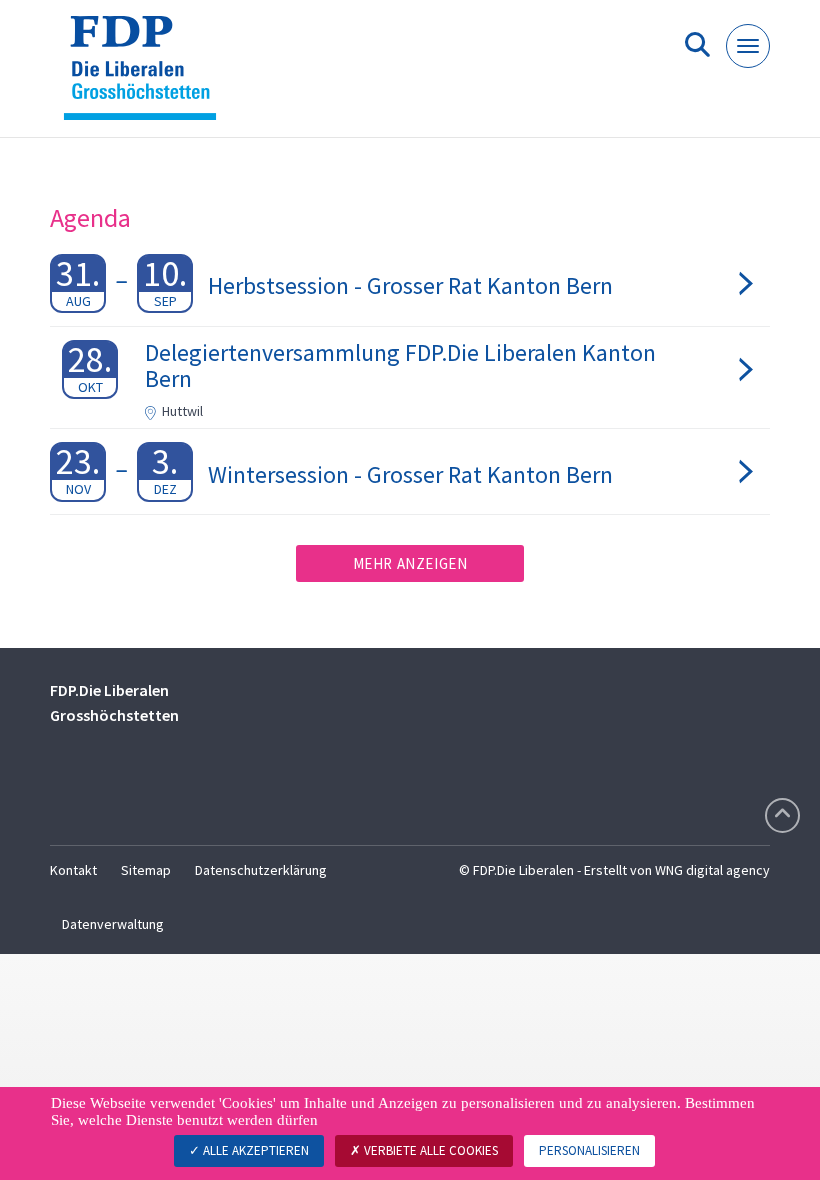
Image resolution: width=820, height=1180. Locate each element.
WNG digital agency (712, 870)
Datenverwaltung (113, 924)
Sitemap (146, 870)
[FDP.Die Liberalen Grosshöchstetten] (147, 76)
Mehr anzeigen (410, 563)
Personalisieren (589, 1150)
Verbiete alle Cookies (429, 1150)
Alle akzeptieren (254, 1150)
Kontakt (73, 870)
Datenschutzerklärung (261, 870)
